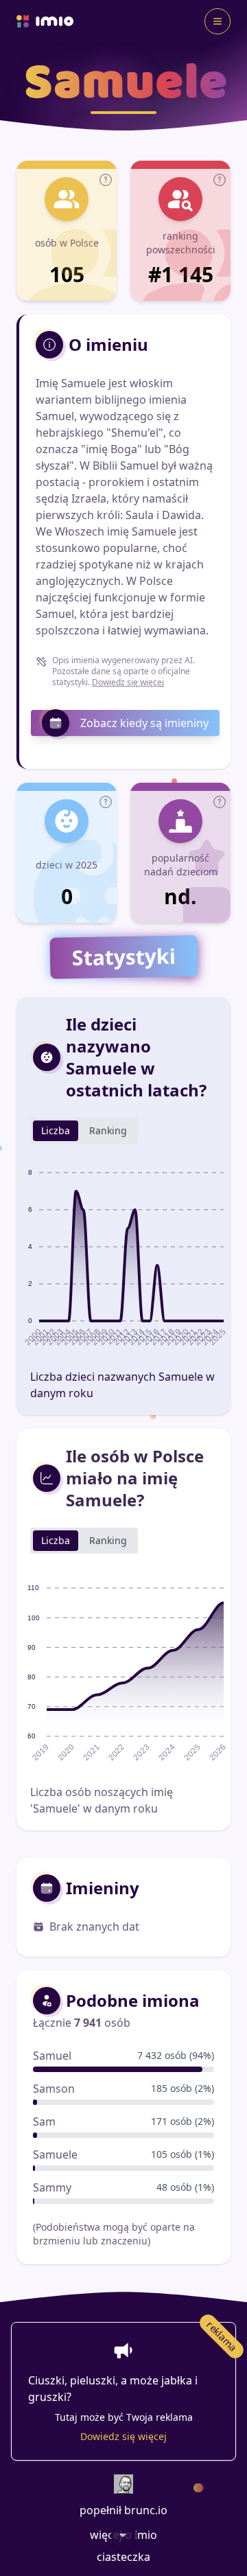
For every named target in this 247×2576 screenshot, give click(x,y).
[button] (106, 180)
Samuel (52, 2056)
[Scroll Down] (123, 2535)
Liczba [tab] (56, 1130)
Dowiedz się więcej (128, 682)
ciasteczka (123, 2557)
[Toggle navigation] (217, 21)
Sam (44, 2121)
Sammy (52, 2187)
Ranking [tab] (108, 1130)
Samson (54, 2089)
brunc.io (146, 2510)
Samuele (55, 2154)
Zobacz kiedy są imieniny (144, 723)
